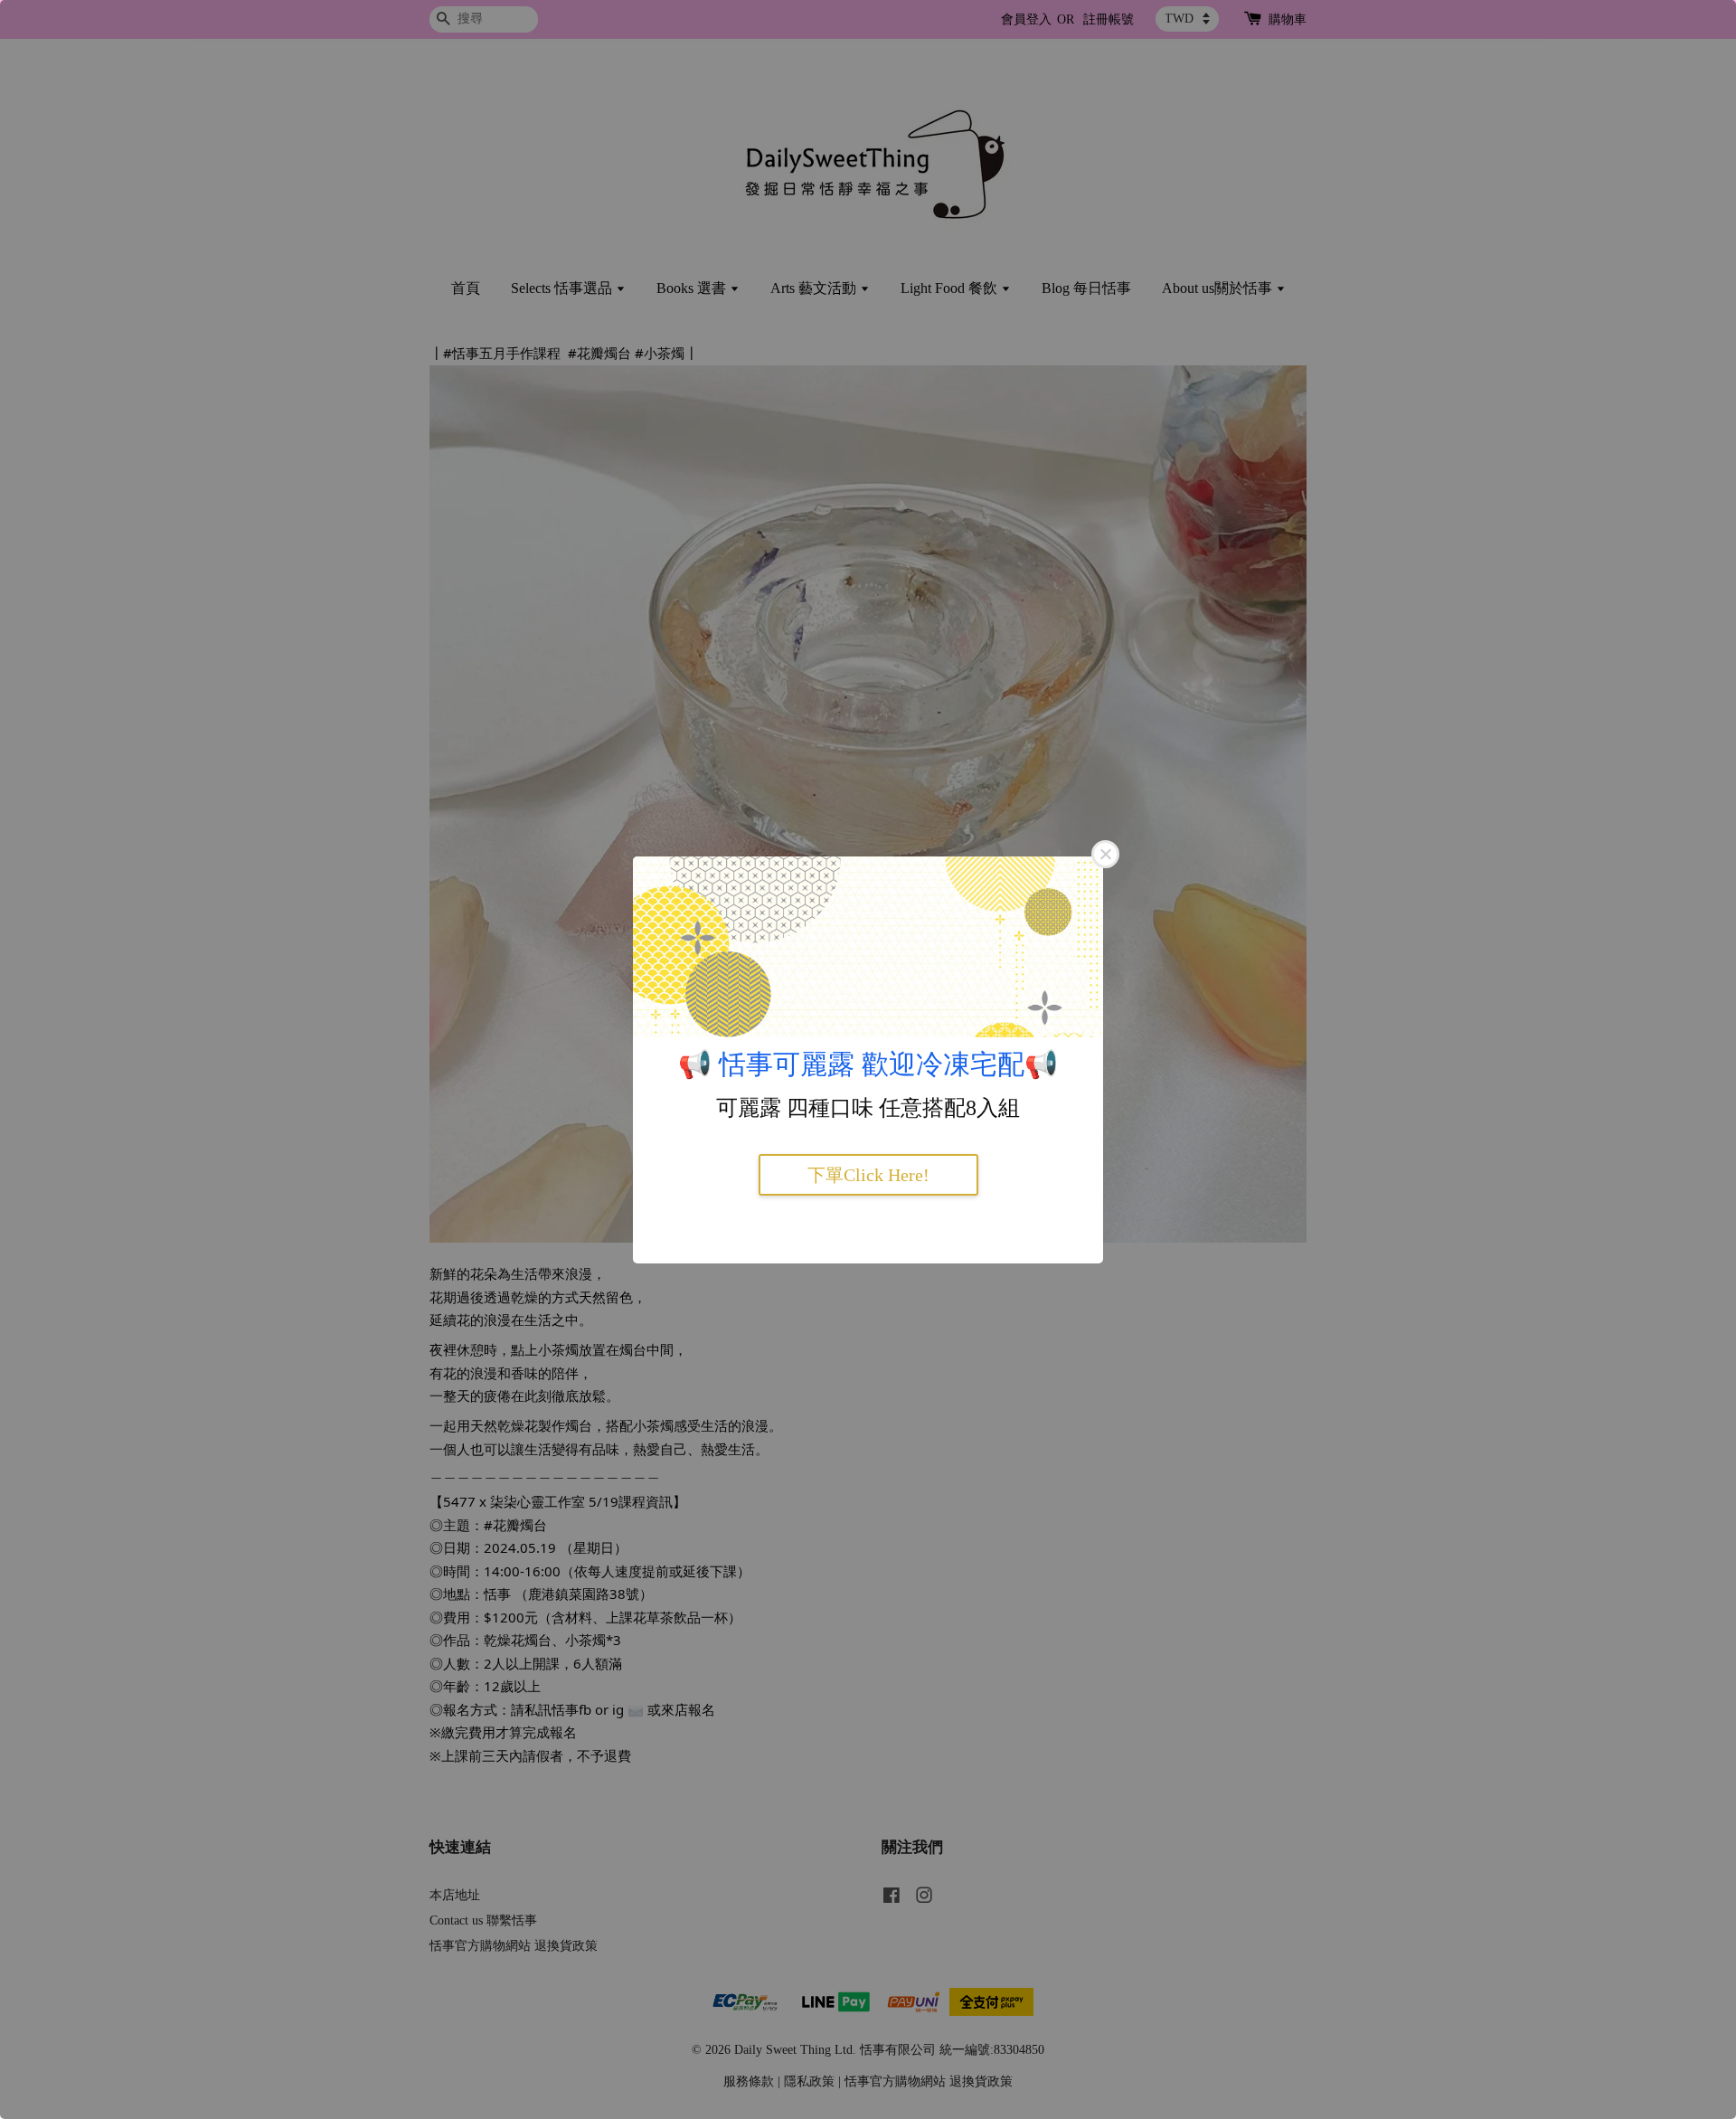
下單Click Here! (868, 1175)
